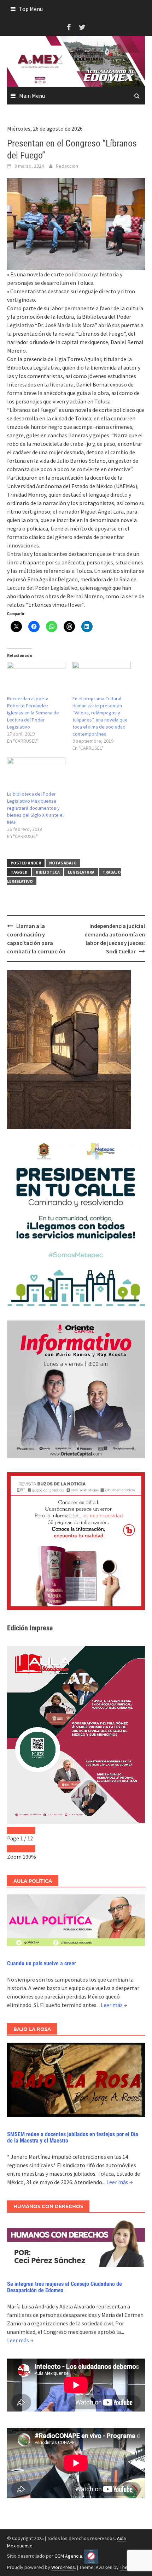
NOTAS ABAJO (63, 863)
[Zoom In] (28, 1849)
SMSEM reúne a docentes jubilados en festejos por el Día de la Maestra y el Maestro (73, 2137)
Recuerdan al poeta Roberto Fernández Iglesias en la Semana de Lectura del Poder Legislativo (33, 713)
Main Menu (32, 96)
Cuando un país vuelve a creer (42, 1963)
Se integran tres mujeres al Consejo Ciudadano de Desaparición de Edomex (65, 2287)
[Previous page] (14, 1831)
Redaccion (67, 166)
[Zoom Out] (14, 1849)
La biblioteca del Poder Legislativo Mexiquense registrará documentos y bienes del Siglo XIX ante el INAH (35, 808)
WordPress (63, 2567)
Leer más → (114, 2005)
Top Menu (31, 9)
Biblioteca (48, 872)
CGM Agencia (68, 2556)
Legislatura (81, 872)
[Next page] (28, 1831)
